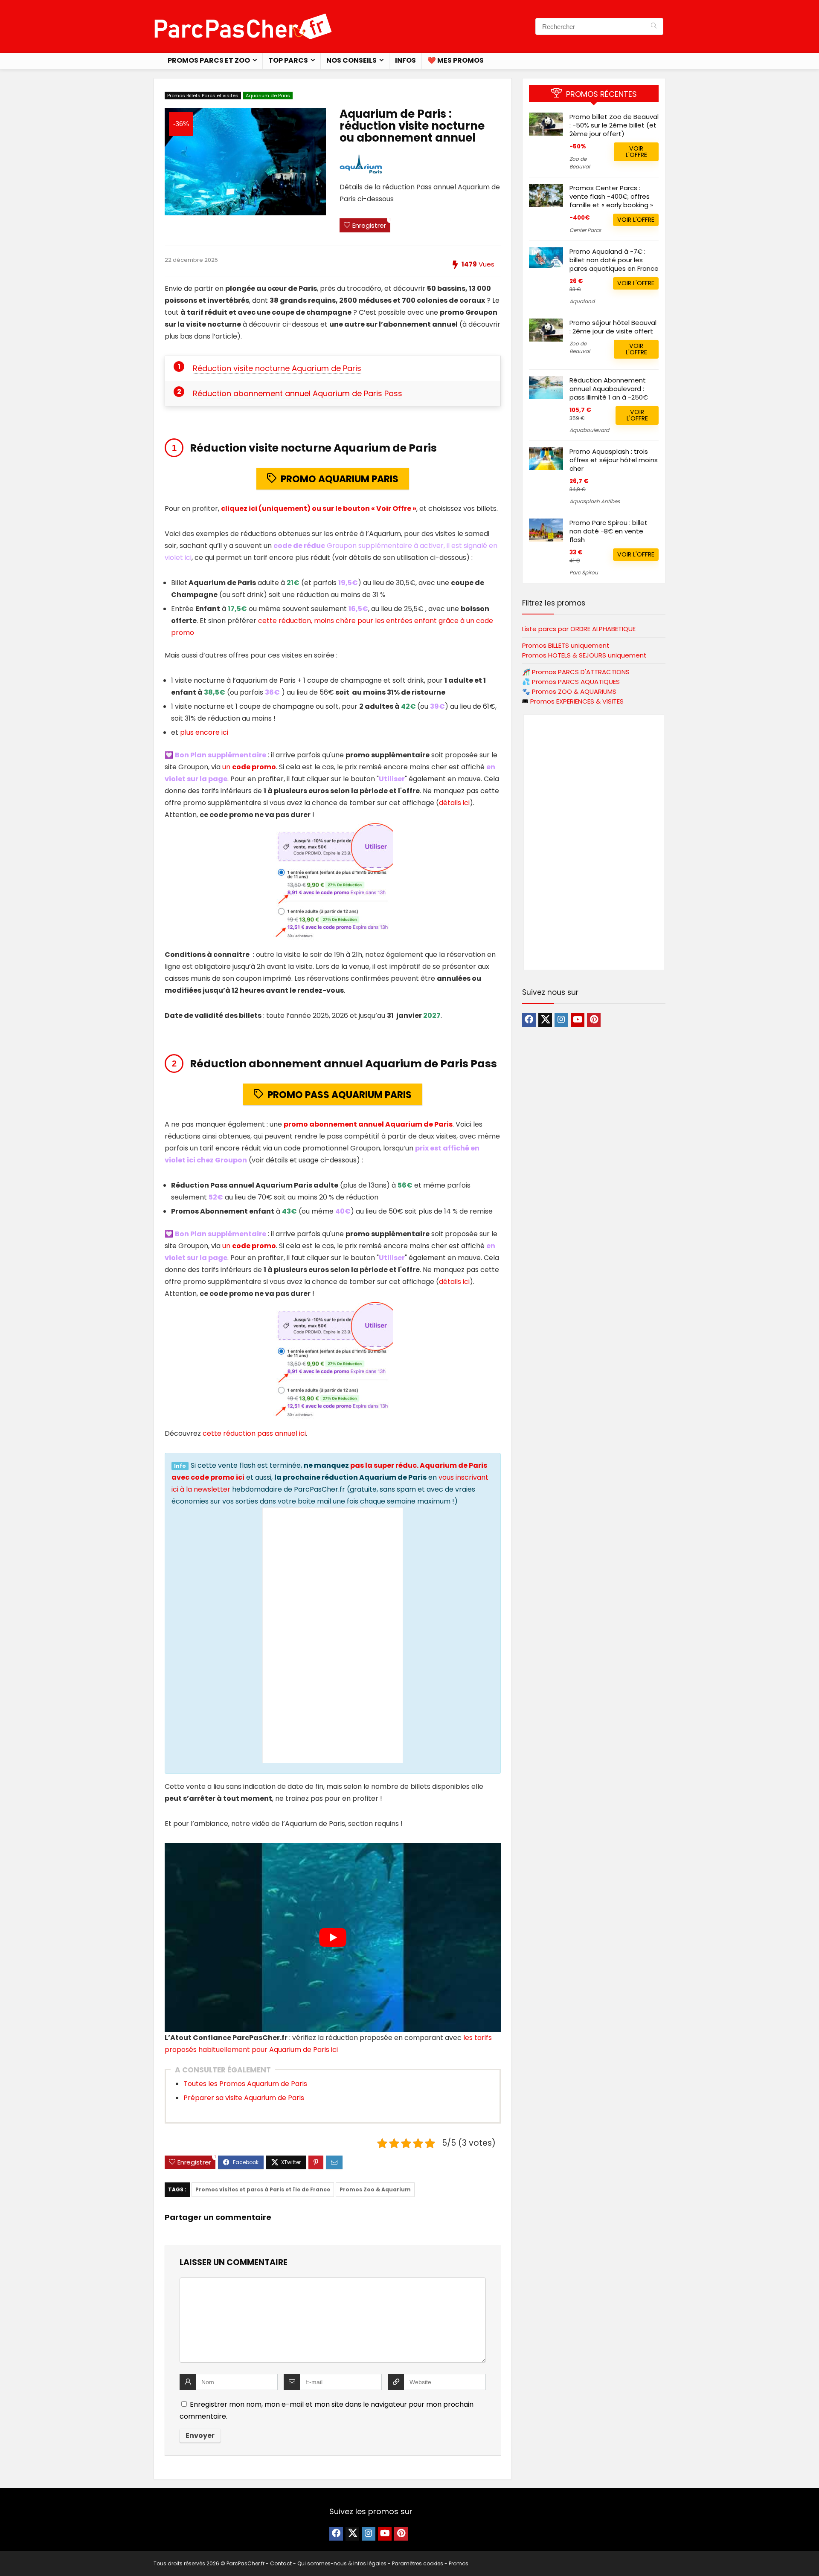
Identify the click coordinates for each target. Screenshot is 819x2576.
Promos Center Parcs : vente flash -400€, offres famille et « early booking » (611, 196)
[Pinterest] (594, 1020)
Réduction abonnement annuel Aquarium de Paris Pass (298, 393)
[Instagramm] (561, 1020)
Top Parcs (288, 60)
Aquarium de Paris (268, 96)
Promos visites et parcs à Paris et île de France (263, 2189)
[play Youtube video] (333, 1937)
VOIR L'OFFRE (636, 152)
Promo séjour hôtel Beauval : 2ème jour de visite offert (613, 327)
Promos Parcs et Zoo (209, 60)
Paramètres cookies (418, 2563)
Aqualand (582, 301)
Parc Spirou (584, 572)
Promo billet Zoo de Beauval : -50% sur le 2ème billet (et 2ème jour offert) (614, 125)
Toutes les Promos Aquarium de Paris (245, 2084)
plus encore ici (204, 732)
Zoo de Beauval (580, 163)
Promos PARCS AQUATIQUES (576, 682)
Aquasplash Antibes (595, 501)
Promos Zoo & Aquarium (375, 2189)
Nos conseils (351, 60)
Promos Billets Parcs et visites (203, 96)
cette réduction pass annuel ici (254, 1433)
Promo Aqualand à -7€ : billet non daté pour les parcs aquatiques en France (614, 260)
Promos (581, 672)
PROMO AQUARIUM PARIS (340, 479)
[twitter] (545, 1020)
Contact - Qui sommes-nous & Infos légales (328, 2563)
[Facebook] (529, 1020)
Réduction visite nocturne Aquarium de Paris (277, 368)
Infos (405, 60)
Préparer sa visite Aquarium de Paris (244, 2098)
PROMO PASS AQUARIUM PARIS (340, 1095)
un (249, 767)
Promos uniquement (566, 645)
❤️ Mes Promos (456, 60)
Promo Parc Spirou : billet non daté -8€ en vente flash (608, 531)
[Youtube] (578, 1020)
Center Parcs (585, 230)
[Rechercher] (654, 26)
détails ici (454, 803)
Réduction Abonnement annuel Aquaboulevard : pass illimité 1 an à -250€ (609, 389)
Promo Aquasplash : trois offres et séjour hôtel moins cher (614, 460)
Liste (579, 629)
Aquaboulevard (589, 430)
